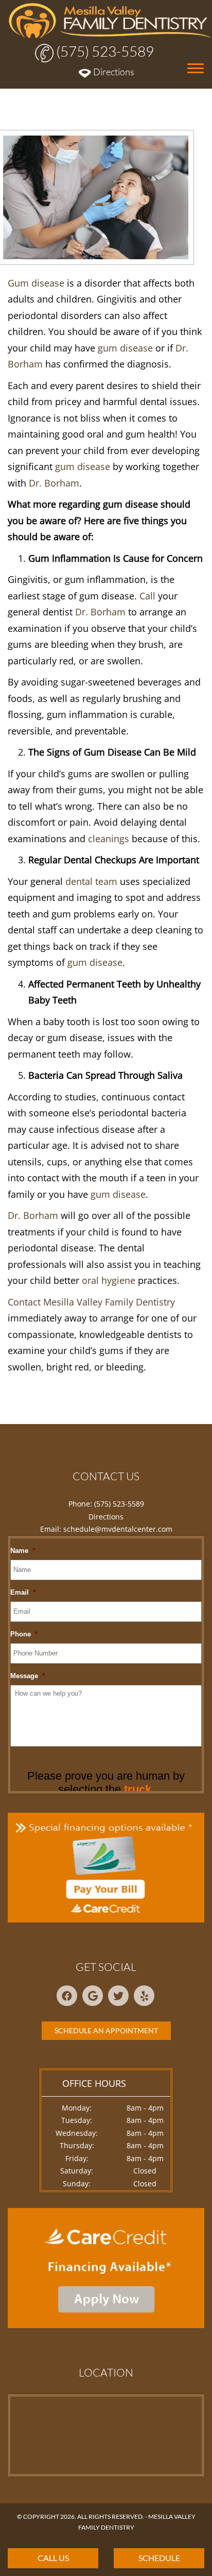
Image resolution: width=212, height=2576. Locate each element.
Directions (113, 72)
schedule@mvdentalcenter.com (118, 1529)
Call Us (53, 2558)
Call (147, 596)
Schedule (159, 2558)
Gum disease (36, 283)
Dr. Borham (54, 483)
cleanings (109, 839)
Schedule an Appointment (106, 2030)
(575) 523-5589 (104, 51)
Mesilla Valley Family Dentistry (109, 1302)
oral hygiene (109, 1280)
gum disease (125, 348)
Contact (24, 1302)
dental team (91, 881)
